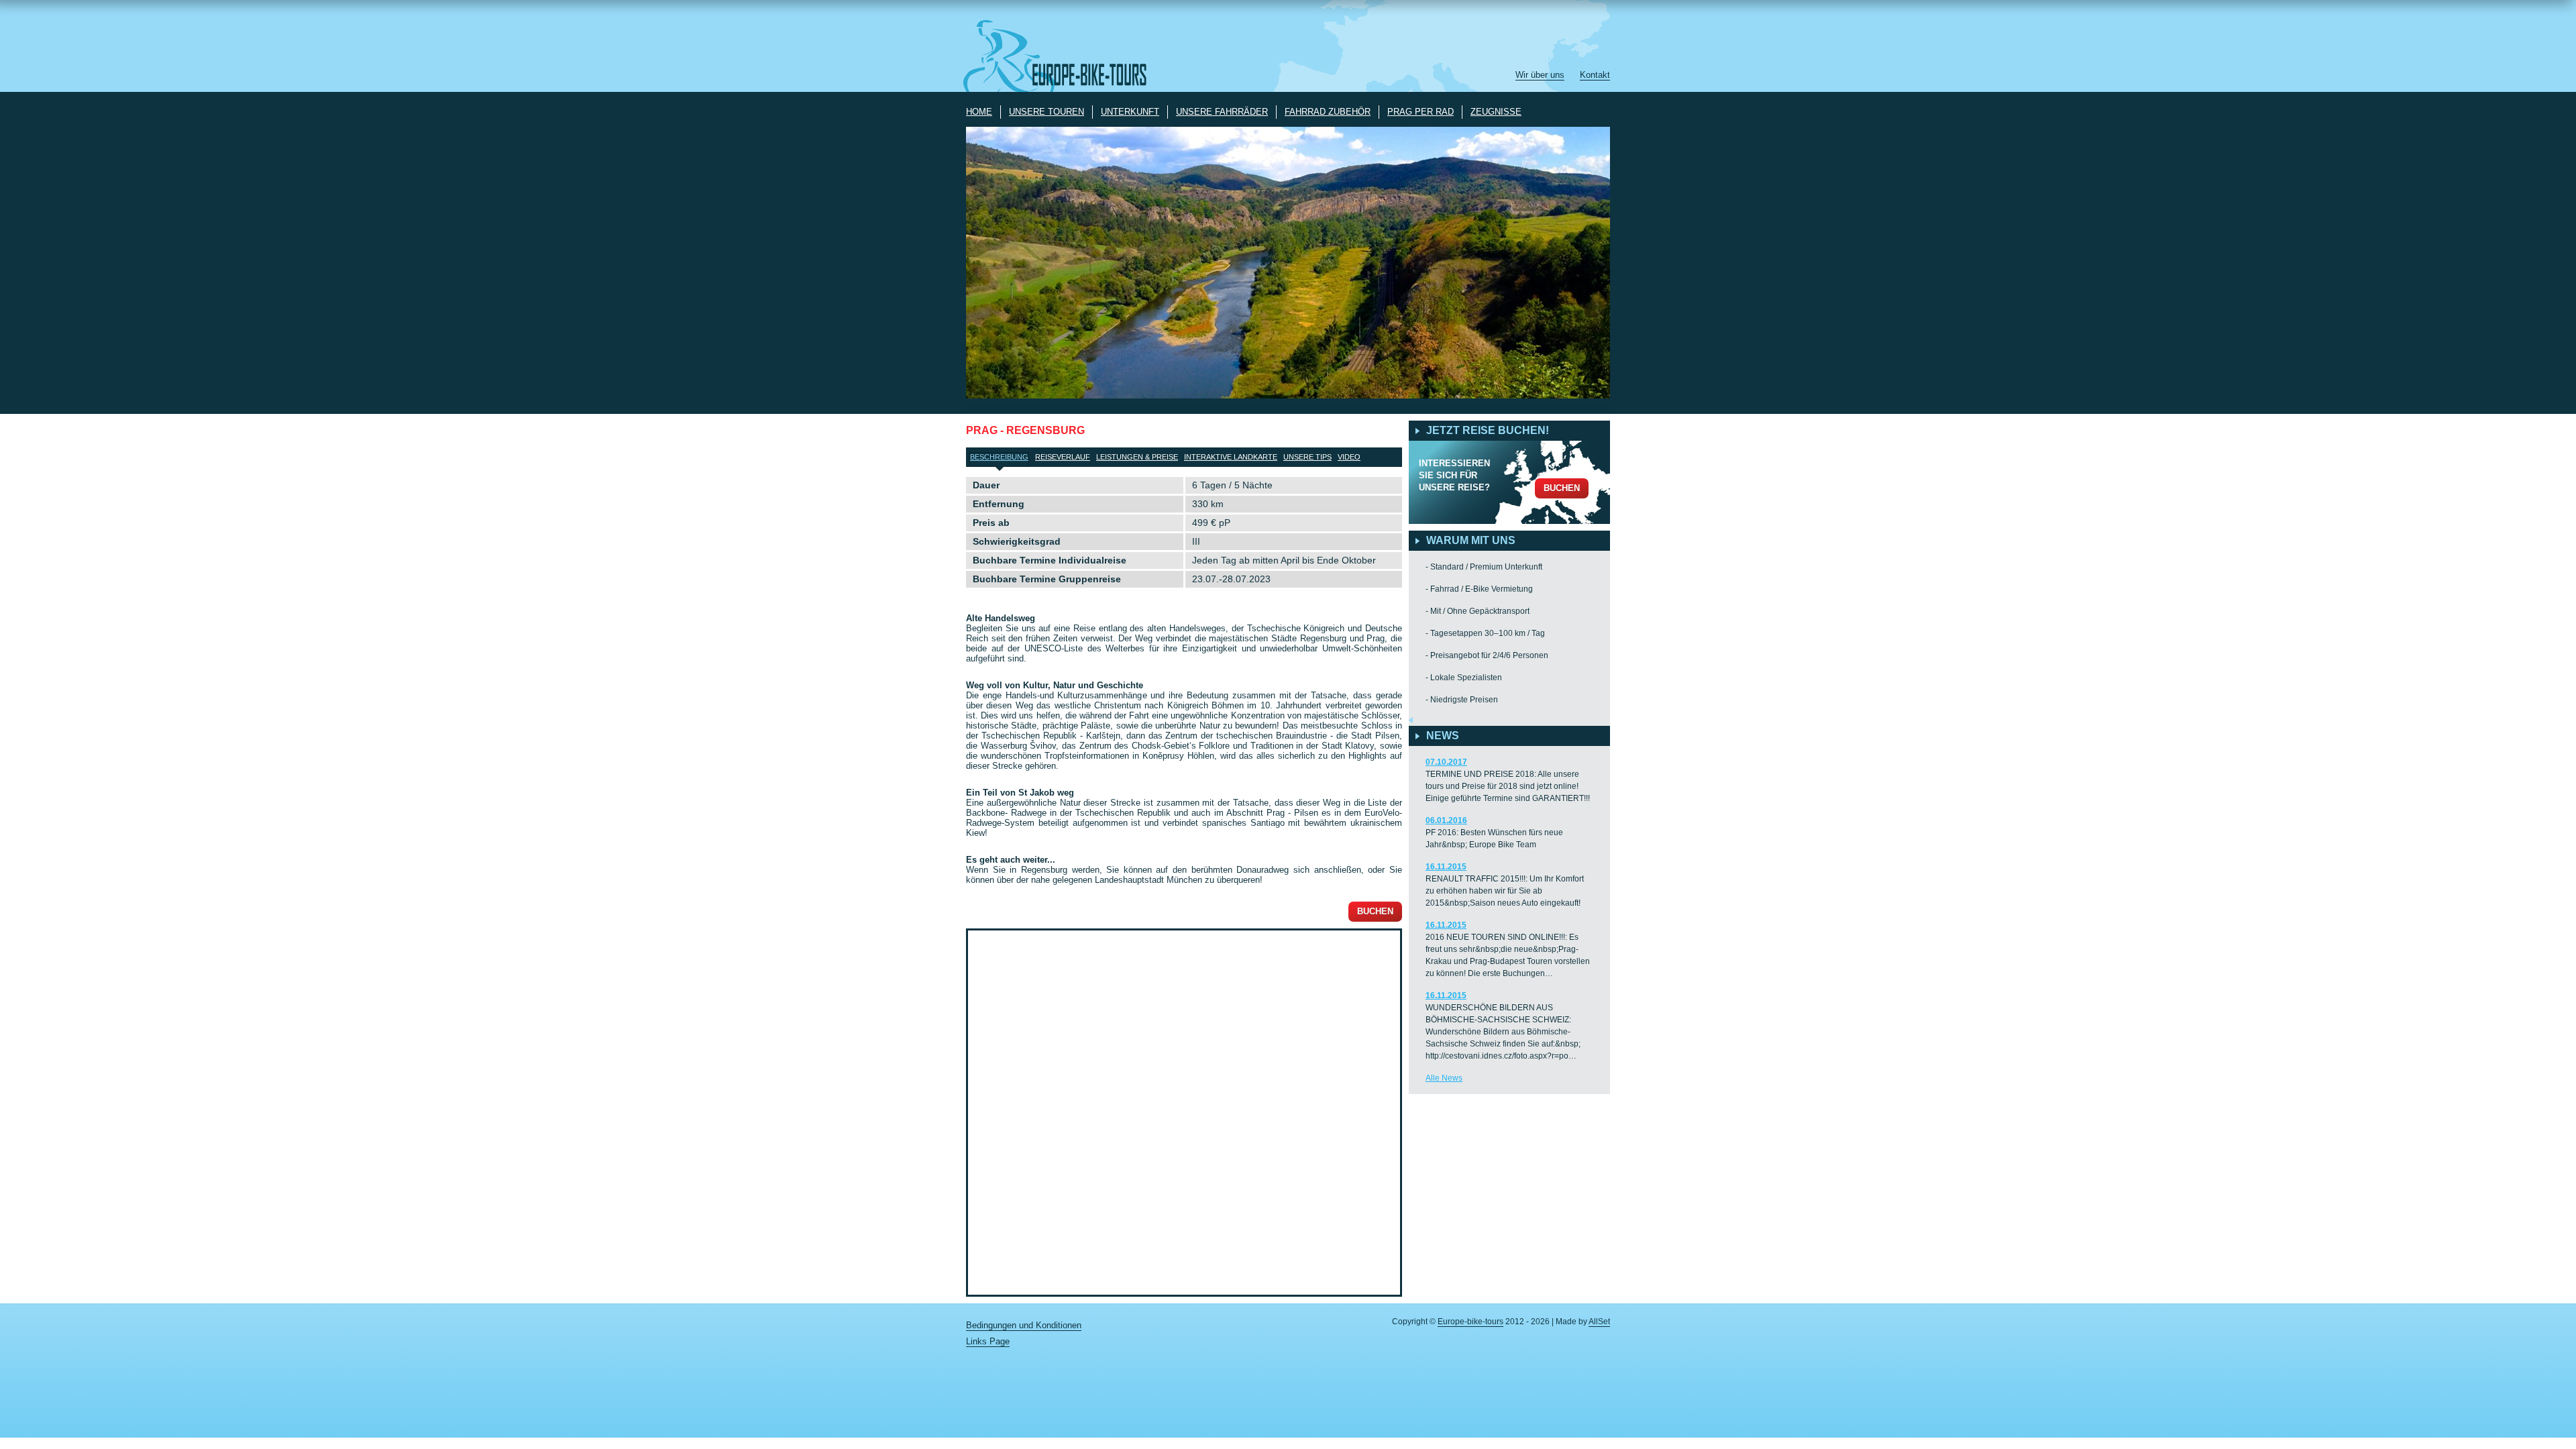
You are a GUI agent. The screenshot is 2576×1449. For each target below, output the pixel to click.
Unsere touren (1046, 112)
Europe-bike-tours (1470, 1322)
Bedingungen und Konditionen (1024, 1325)
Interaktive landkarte (1231, 457)
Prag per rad (1420, 112)
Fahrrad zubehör (1328, 112)
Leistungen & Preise (1137, 457)
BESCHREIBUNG (999, 457)
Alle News (1444, 1078)
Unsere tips (1307, 457)
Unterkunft (1130, 112)
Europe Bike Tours (1063, 56)
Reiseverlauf (1063, 457)
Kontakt (1595, 75)
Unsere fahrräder (1222, 112)
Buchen (1375, 911)
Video (1349, 457)
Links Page (988, 1341)
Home (979, 112)
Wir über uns (1540, 75)
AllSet (1599, 1322)
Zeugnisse (1496, 112)
